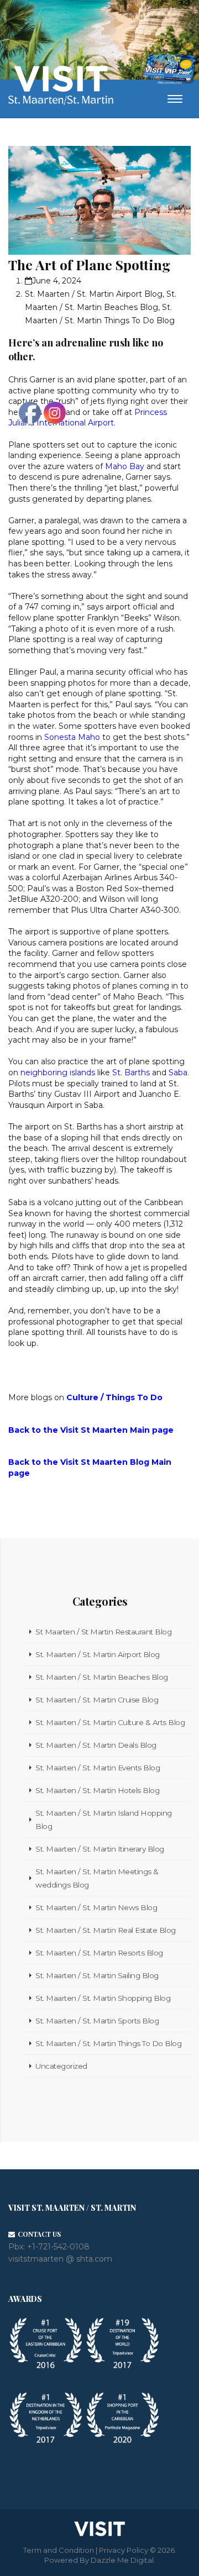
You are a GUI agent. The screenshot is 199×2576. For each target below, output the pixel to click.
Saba (178, 1073)
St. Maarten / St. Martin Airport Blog (94, 294)
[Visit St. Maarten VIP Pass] (169, 70)
